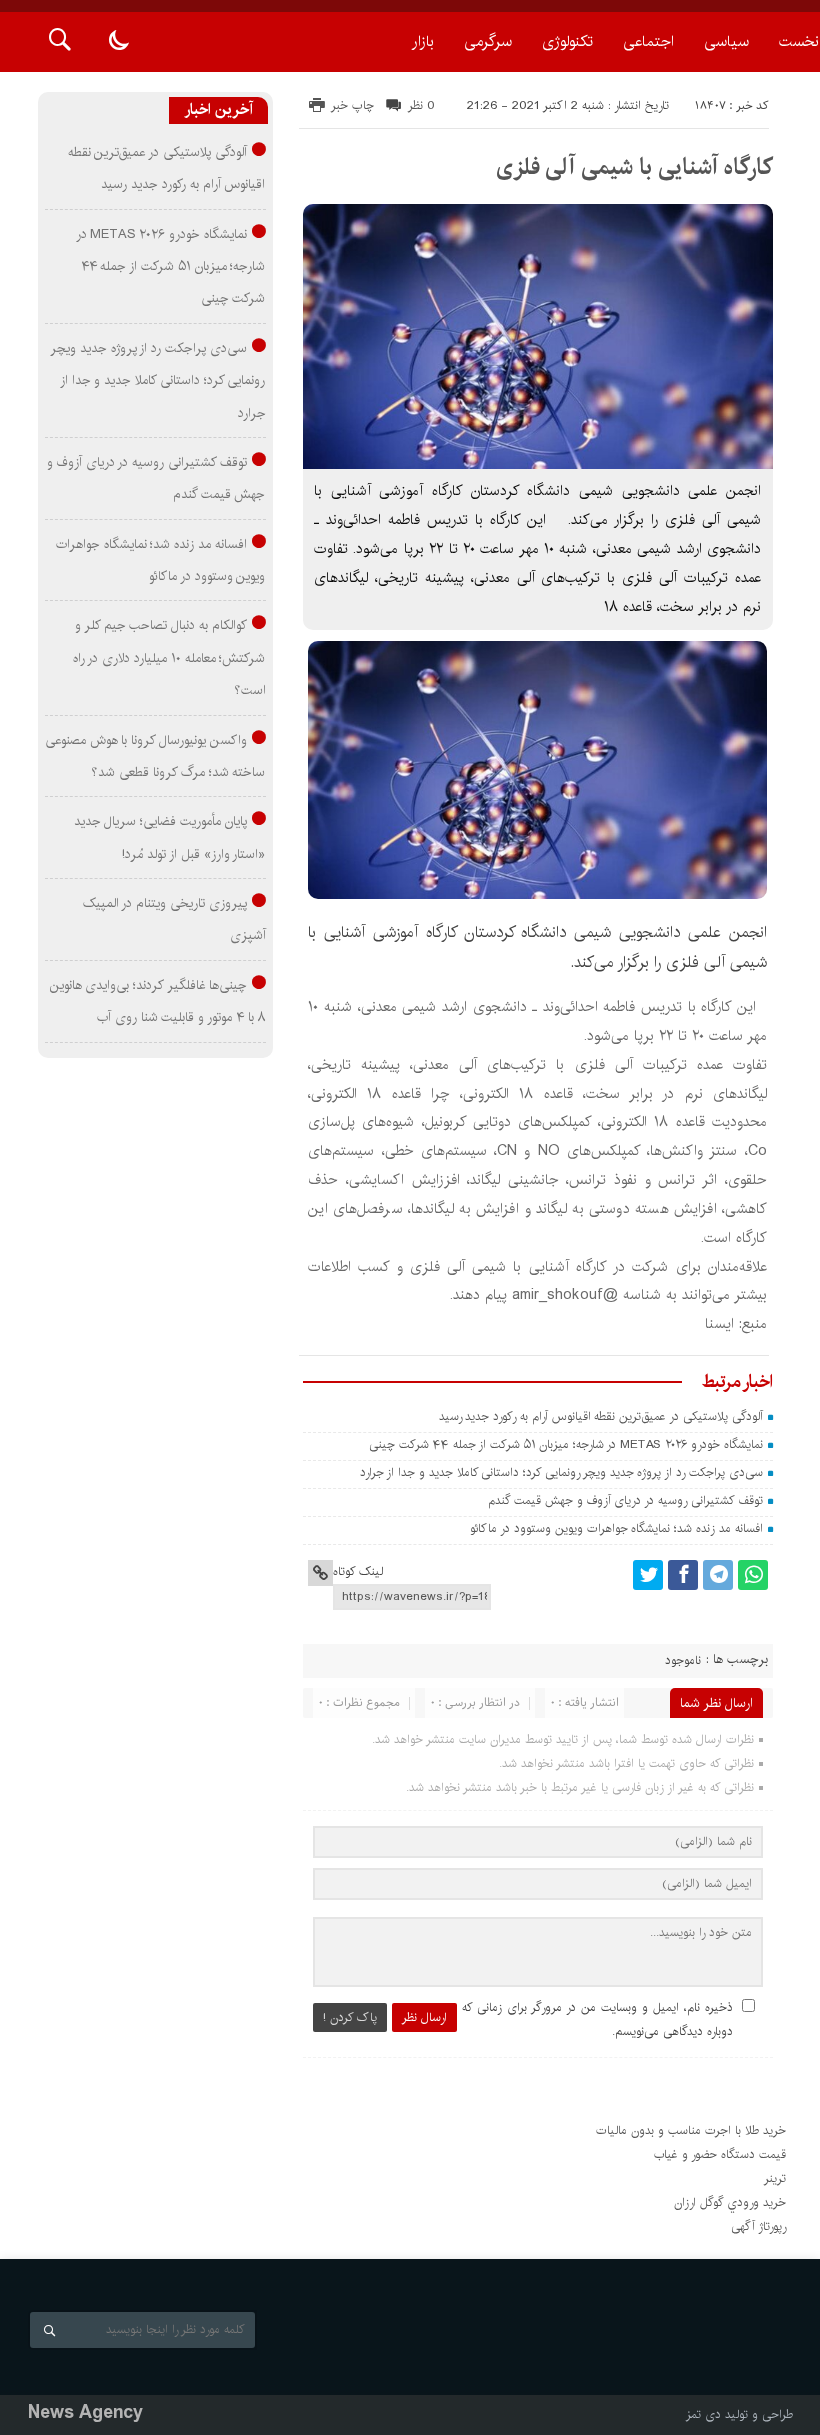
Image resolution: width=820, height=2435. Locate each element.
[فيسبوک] (683, 1575)
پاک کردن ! (350, 2017)
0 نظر (421, 105)
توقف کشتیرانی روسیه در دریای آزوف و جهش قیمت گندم (625, 1500)
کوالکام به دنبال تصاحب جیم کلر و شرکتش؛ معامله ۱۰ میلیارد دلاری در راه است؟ (169, 657)
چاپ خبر (352, 105)
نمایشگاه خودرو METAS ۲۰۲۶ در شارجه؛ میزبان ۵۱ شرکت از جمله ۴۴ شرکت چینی (565, 1444)
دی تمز (703, 2414)
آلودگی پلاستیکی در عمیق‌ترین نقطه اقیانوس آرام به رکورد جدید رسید (601, 1416)
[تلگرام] (718, 1575)
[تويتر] (648, 1575)
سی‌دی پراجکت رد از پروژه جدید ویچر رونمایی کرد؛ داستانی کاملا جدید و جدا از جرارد (561, 1472)
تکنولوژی (567, 41)
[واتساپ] (753, 1575)
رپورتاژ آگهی (758, 2226)
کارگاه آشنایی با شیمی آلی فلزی (634, 167)
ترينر (775, 2178)
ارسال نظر (424, 2017)
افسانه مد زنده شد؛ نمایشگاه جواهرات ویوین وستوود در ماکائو (616, 1528)
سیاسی (726, 41)
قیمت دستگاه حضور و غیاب (720, 2154)
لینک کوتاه (358, 1571)
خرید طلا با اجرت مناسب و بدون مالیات (691, 2130)
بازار (423, 41)
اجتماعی (648, 41)
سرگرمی (488, 41)
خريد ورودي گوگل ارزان (730, 2202)
